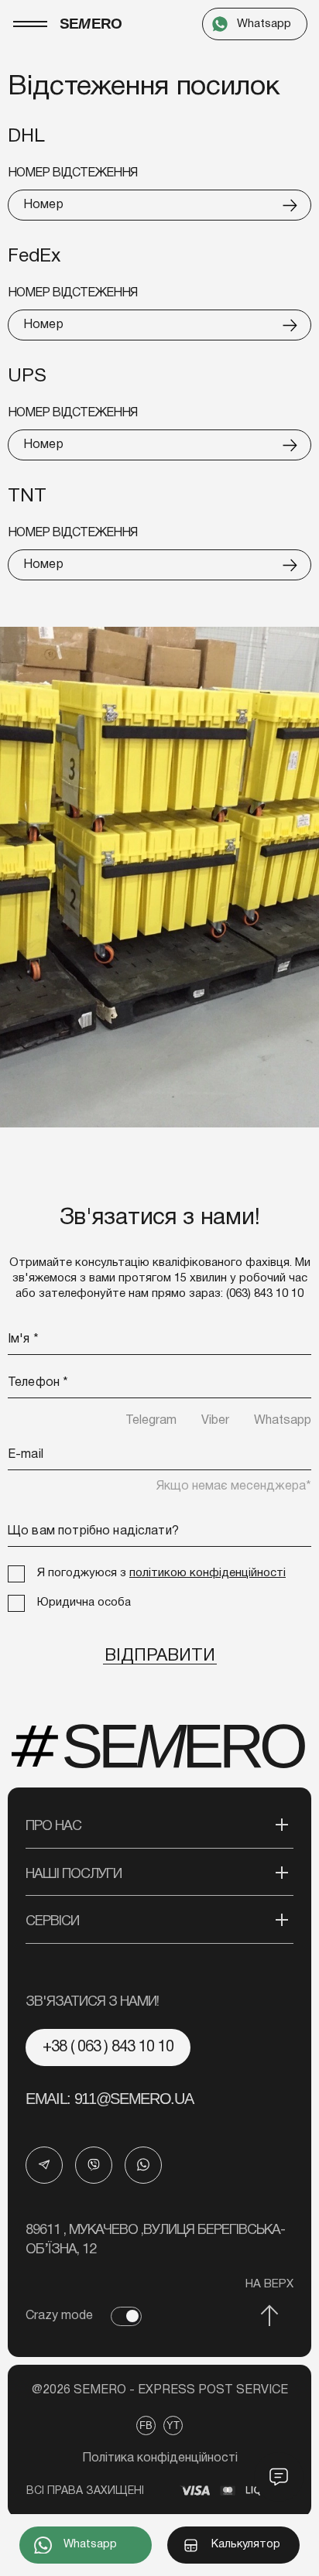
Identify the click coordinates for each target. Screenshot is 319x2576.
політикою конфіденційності (208, 1573)
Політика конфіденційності (160, 2458)
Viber (215, 1421)
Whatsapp (283, 1421)
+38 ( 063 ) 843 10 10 (108, 2047)
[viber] (94, 2165)
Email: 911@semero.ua (109, 2099)
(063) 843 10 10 (265, 1294)
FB (146, 2425)
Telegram (151, 1421)
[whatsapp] (143, 2165)
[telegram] (44, 2165)
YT (173, 2425)
